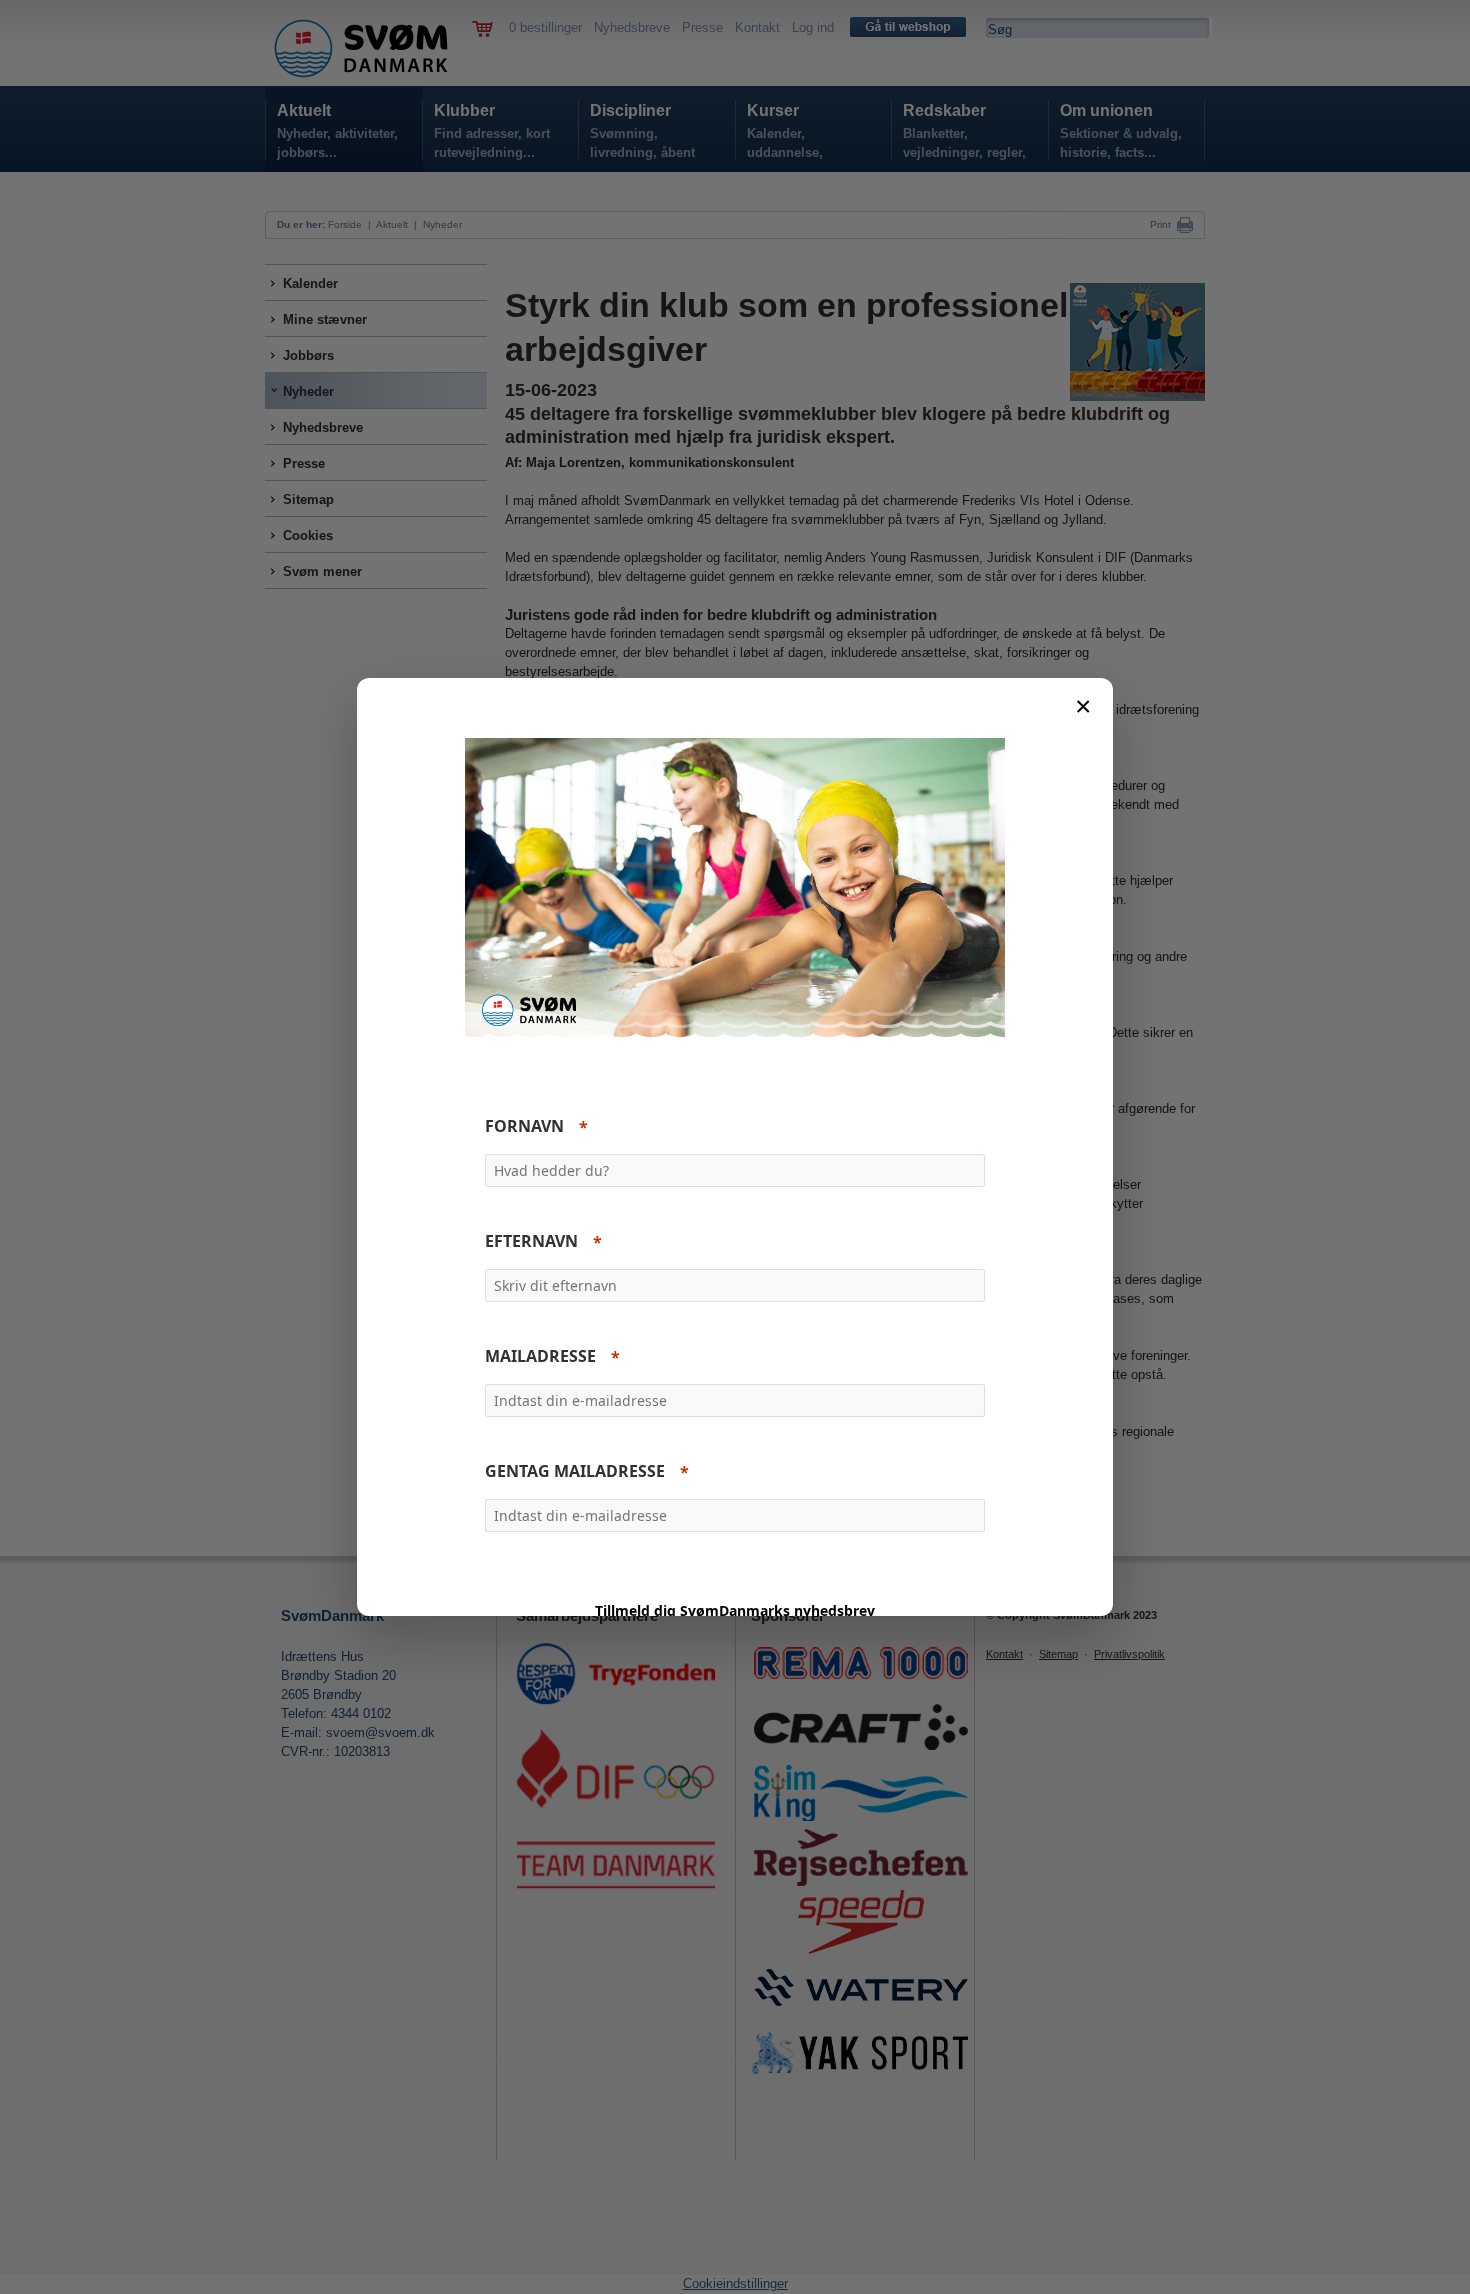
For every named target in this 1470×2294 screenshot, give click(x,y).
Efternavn (531, 1242)
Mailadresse (540, 1357)
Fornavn (524, 1127)
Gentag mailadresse (575, 1472)
